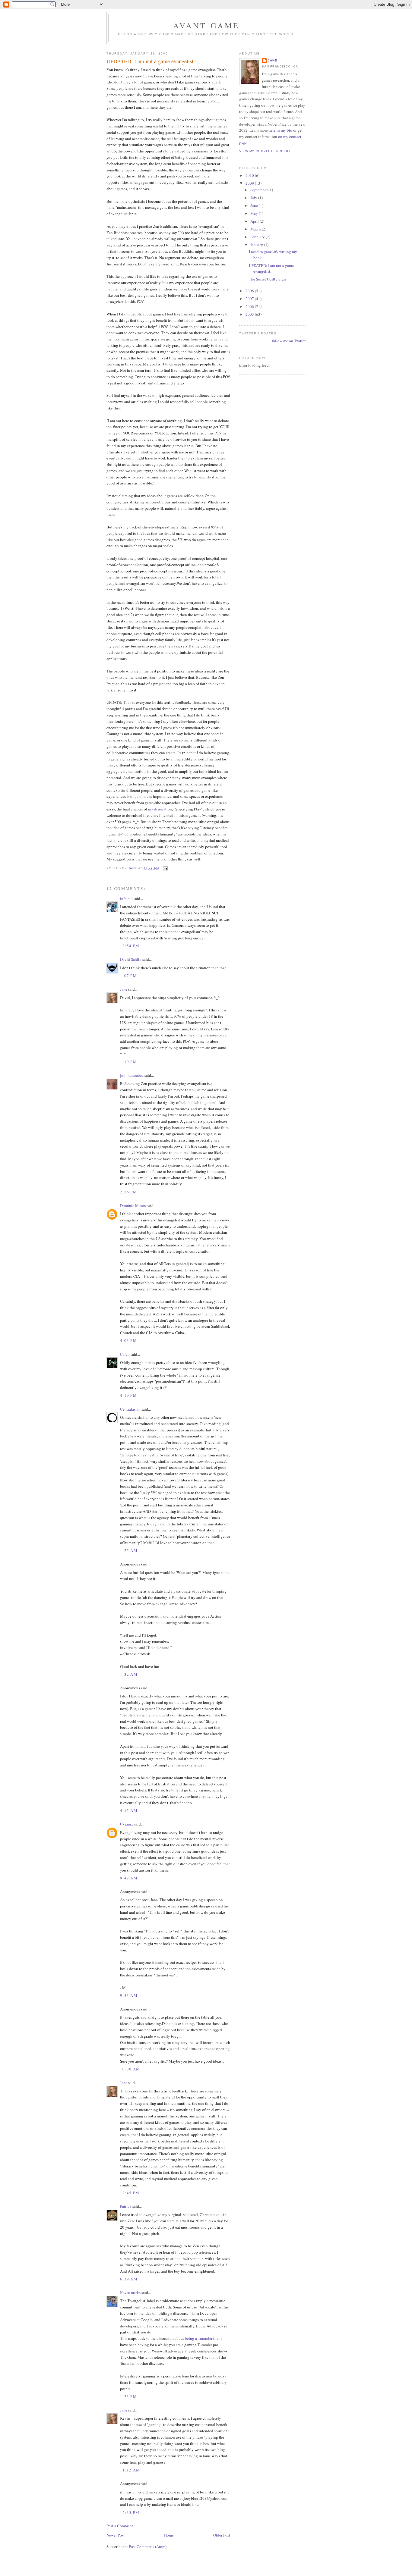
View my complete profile (265, 151)
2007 (250, 299)
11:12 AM (130, 2470)
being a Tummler (199, 2338)
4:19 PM (128, 1395)
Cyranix (127, 1824)
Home (169, 2535)
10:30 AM (130, 2069)
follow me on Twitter (289, 341)
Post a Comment (120, 2526)
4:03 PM (128, 1340)
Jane (124, 989)
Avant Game (206, 25)
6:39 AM (129, 2279)
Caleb (125, 1354)
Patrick (126, 2206)
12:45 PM (130, 2193)
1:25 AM (129, 1550)
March (256, 229)
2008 (250, 291)
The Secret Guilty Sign (267, 279)
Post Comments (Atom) (148, 2546)
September (259, 190)
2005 (250, 314)
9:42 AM (129, 1878)
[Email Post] (165, 868)
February (258, 237)
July (254, 198)
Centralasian (130, 1409)
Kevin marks (130, 2292)
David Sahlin (131, 959)
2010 (250, 175)
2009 (250, 183)
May (255, 213)
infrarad (126, 898)
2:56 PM (128, 1192)
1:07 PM (128, 976)
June (255, 205)
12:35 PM (130, 2512)
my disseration (160, 809)
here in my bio (280, 130)
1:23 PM (128, 2396)
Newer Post (116, 2535)
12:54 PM (130, 946)
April (255, 221)
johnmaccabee (132, 1075)
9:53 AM (129, 1995)
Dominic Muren (133, 1205)
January (257, 245)
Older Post (222, 2535)
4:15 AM (129, 1810)
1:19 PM (128, 1062)
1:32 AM (129, 1674)
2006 (250, 306)
